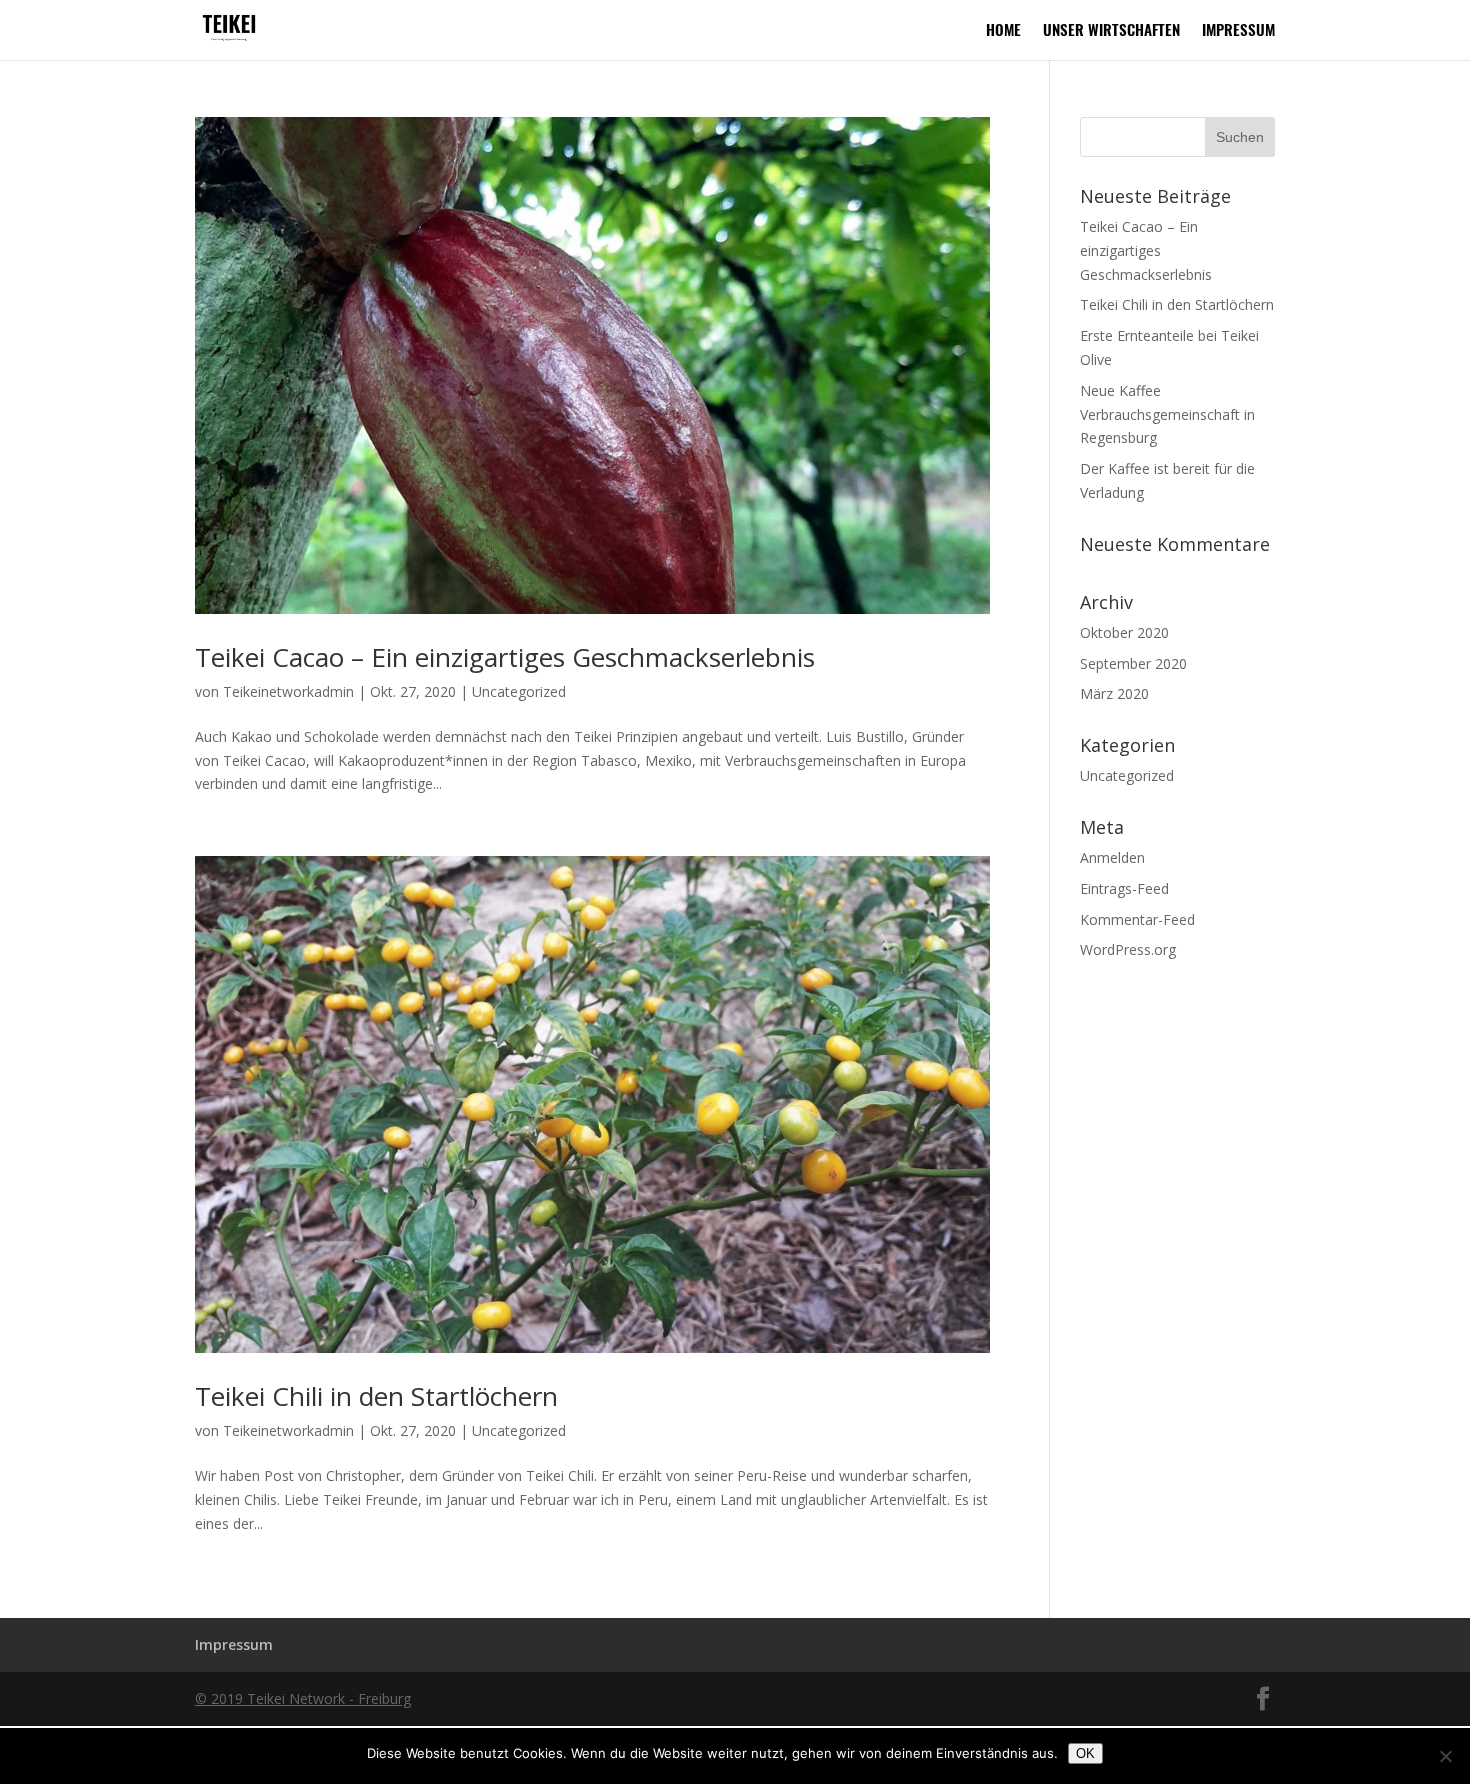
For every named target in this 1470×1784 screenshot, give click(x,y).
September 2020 (1133, 663)
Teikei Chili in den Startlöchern (376, 1396)
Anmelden (1112, 857)
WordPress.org (1128, 949)
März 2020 (1114, 693)
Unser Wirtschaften (1111, 31)
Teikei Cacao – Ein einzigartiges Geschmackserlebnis (505, 657)
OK (1085, 1753)
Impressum (1238, 31)
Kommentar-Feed (1137, 919)
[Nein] (1445, 1756)
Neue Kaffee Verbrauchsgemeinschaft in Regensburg (1167, 414)
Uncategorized (519, 691)
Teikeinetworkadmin (288, 691)
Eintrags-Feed (1124, 888)
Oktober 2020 (1124, 632)
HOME (1003, 31)
